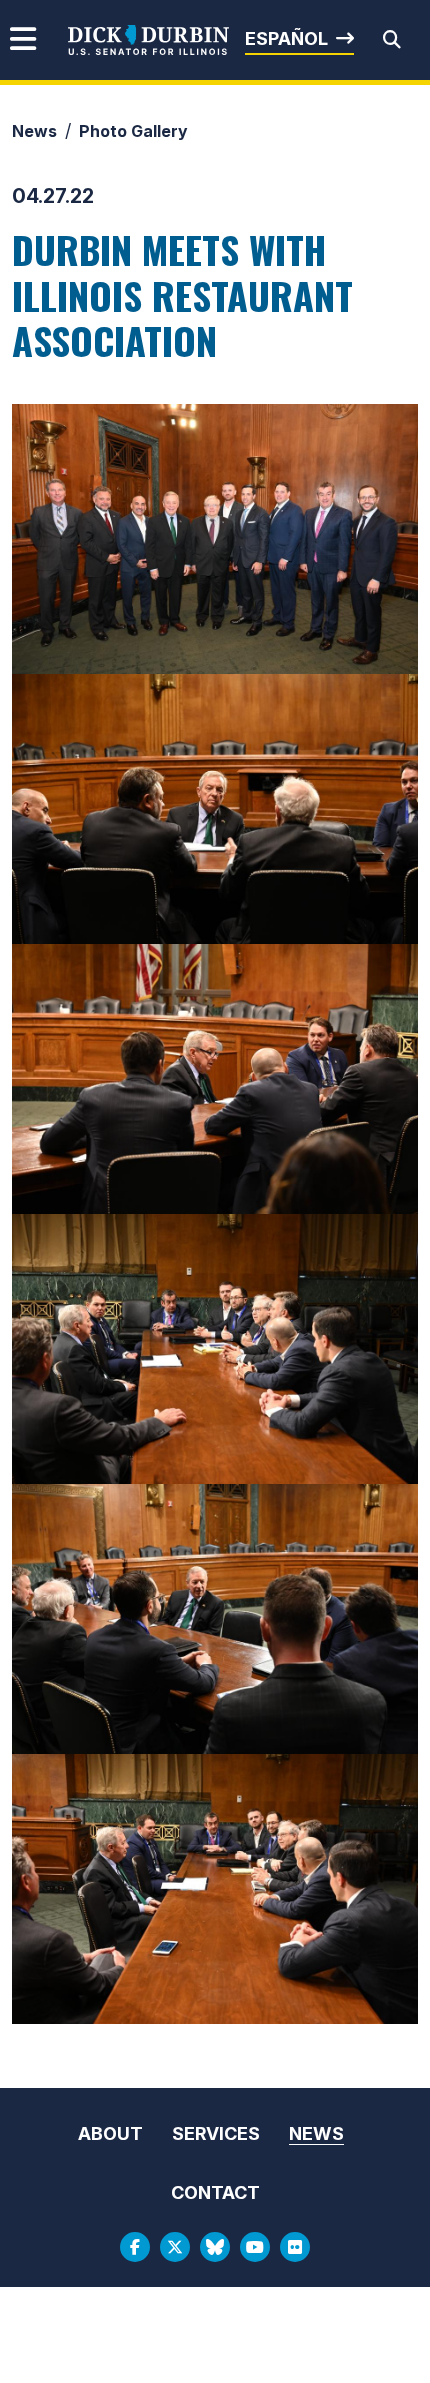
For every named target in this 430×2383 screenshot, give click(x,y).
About (110, 2133)
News (34, 131)
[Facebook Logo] (135, 2247)
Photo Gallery (133, 131)
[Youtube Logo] (255, 2247)
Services (216, 2133)
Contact (215, 2192)
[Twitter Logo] (175, 2247)
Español (286, 38)
